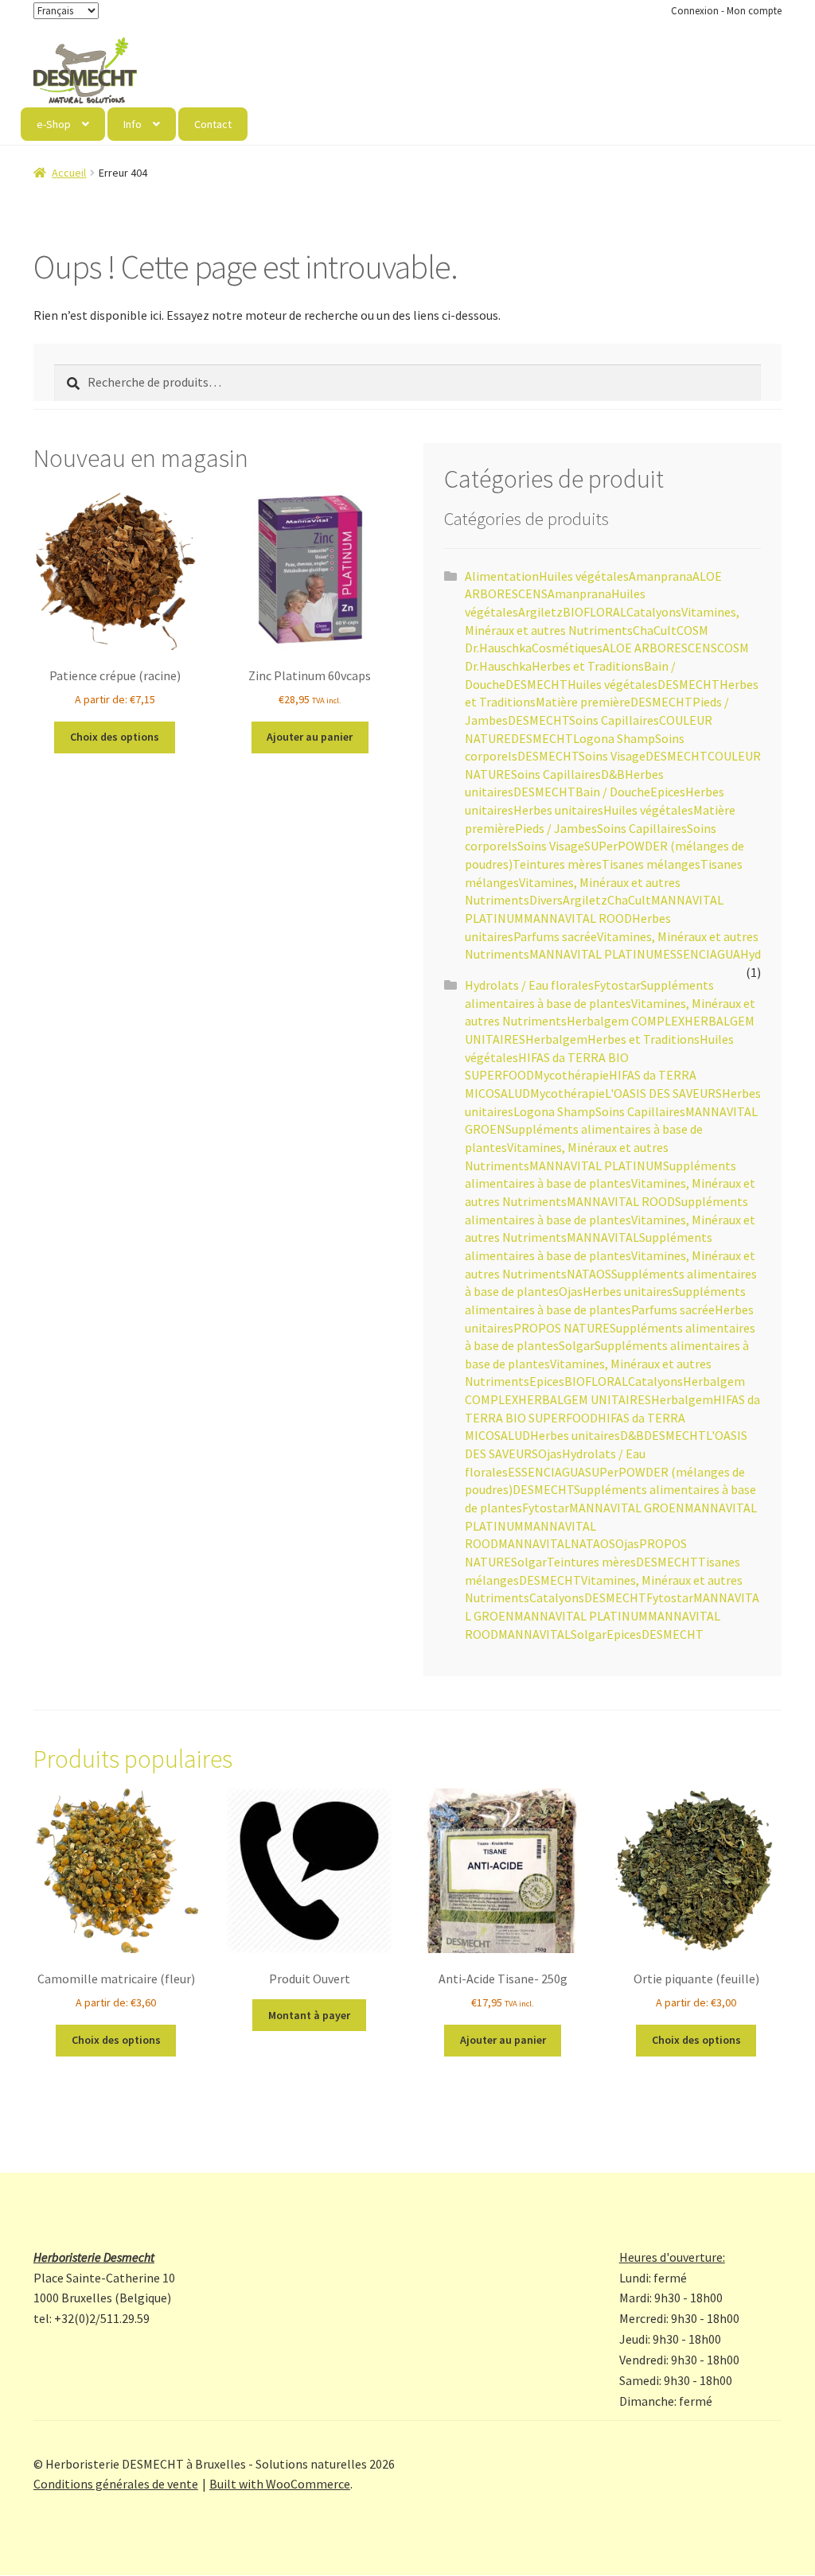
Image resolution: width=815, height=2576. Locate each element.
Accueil (69, 173)
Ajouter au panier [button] (310, 737)
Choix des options (115, 737)
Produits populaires (133, 1759)
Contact (213, 124)
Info (133, 124)
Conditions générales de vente (116, 2484)
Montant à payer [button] (309, 2015)
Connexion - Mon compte (726, 11)
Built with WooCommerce (280, 2484)
